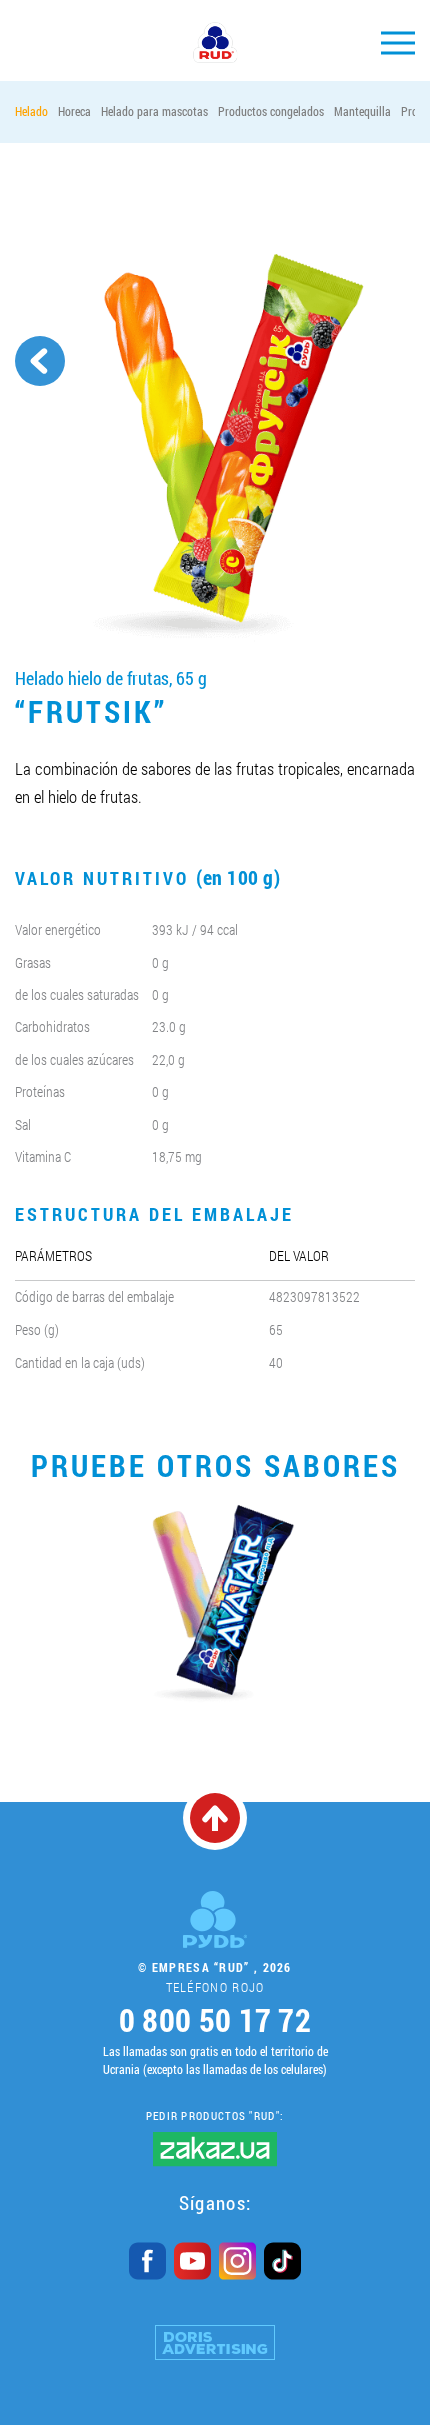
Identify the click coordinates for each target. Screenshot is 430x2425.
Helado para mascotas (154, 111)
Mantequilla (362, 111)
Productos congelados (271, 111)
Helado (31, 111)
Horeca (74, 111)
